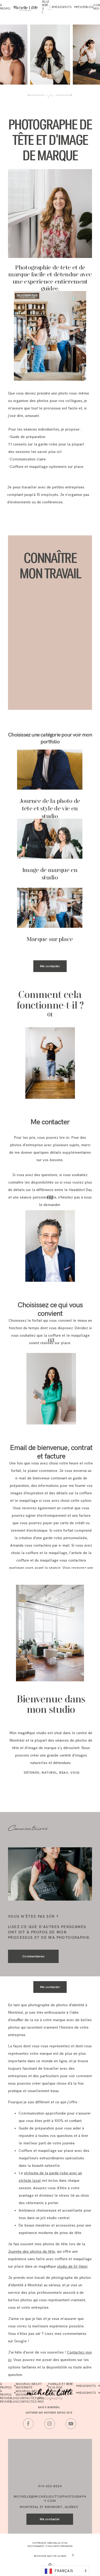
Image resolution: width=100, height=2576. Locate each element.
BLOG (89, 7)
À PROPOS (6, 2386)
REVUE (81, 7)
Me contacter (50, 966)
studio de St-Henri (72, 2266)
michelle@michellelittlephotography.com (50, 2499)
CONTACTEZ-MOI (31, 2402)
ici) (59, 452)
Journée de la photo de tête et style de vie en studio (50, 809)
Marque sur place (50, 939)
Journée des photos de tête (31, 2251)
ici (68, 1138)
